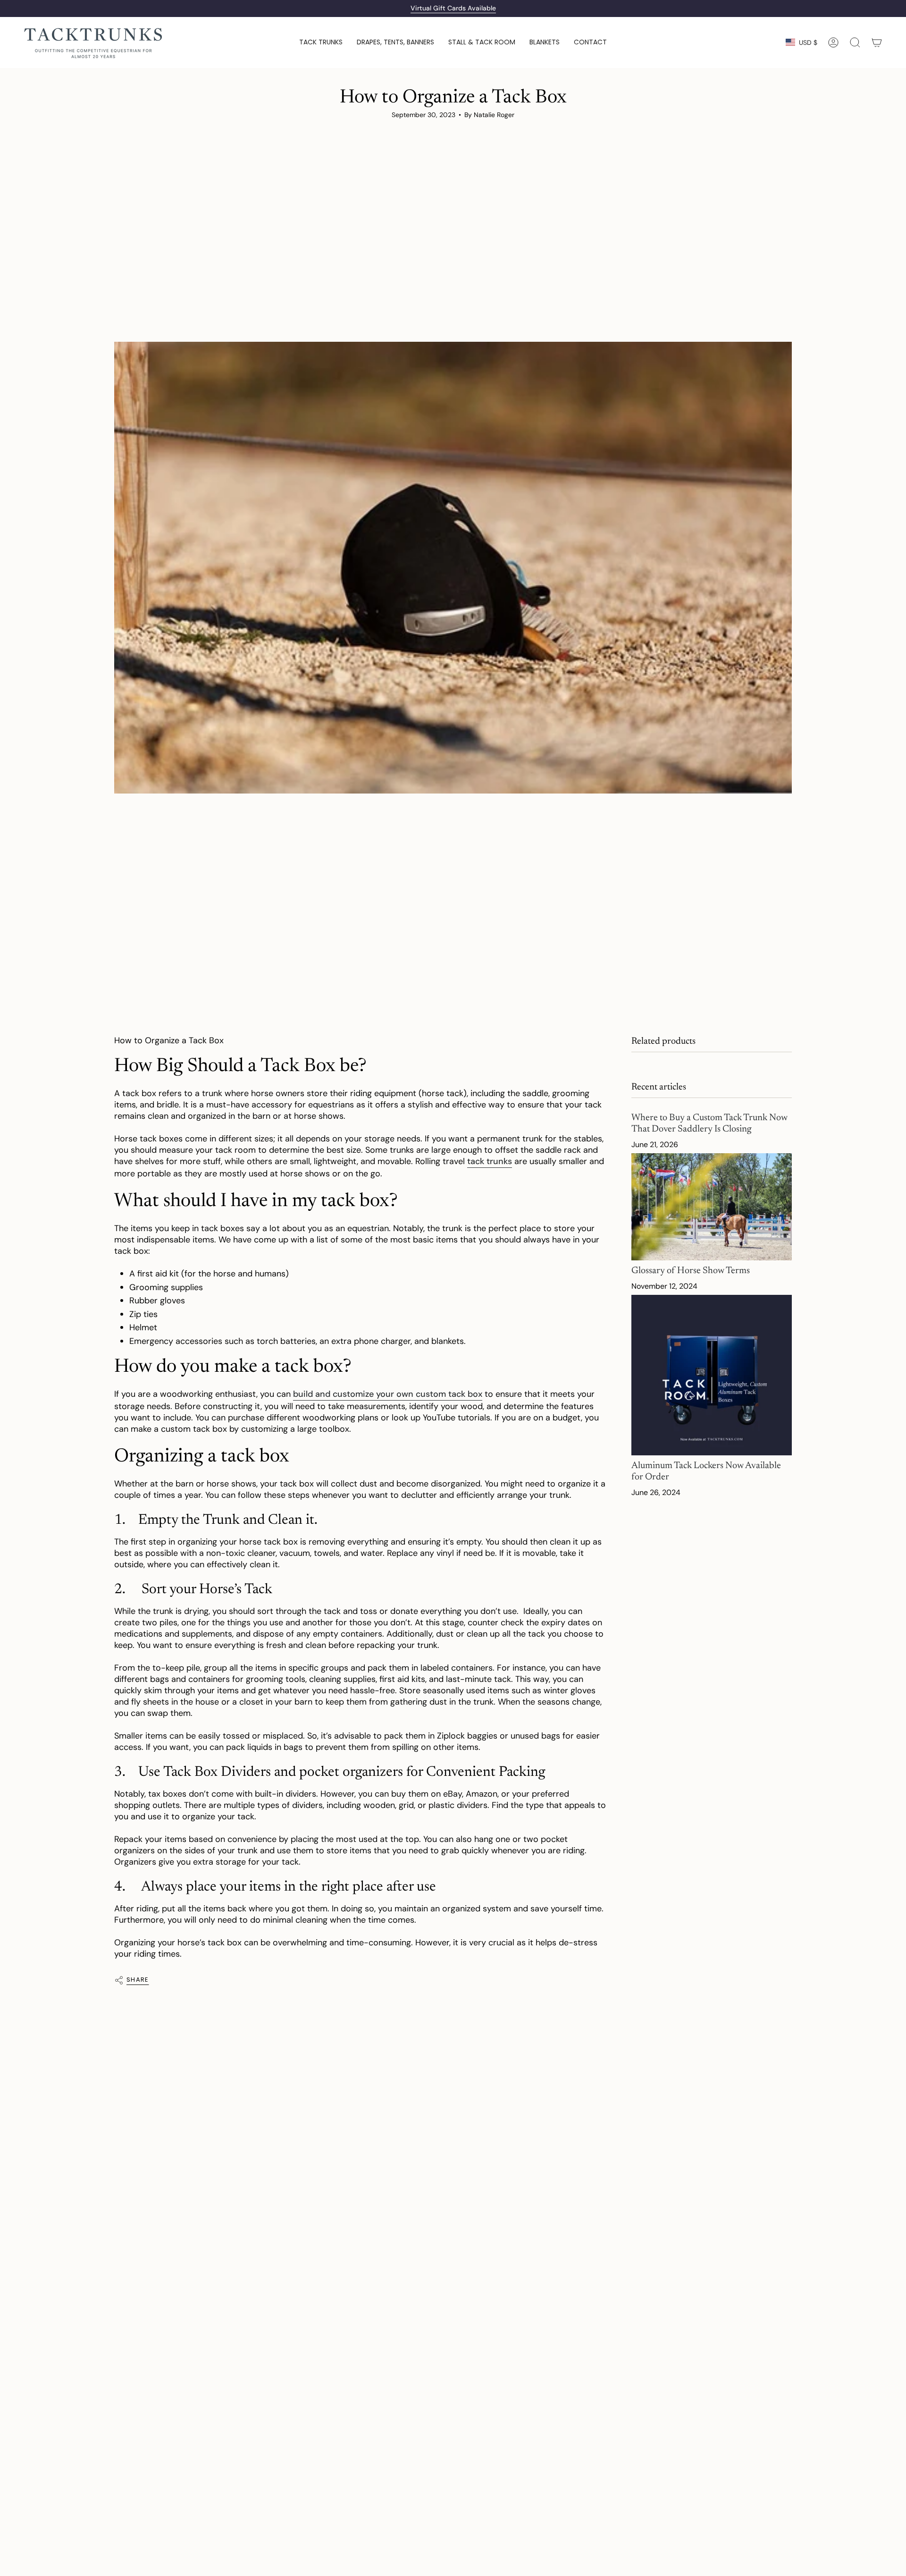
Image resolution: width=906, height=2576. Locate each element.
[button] (321, 42)
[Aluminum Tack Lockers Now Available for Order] (712, 1375)
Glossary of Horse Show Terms (691, 1271)
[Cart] (877, 42)
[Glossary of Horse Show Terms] (712, 1207)
